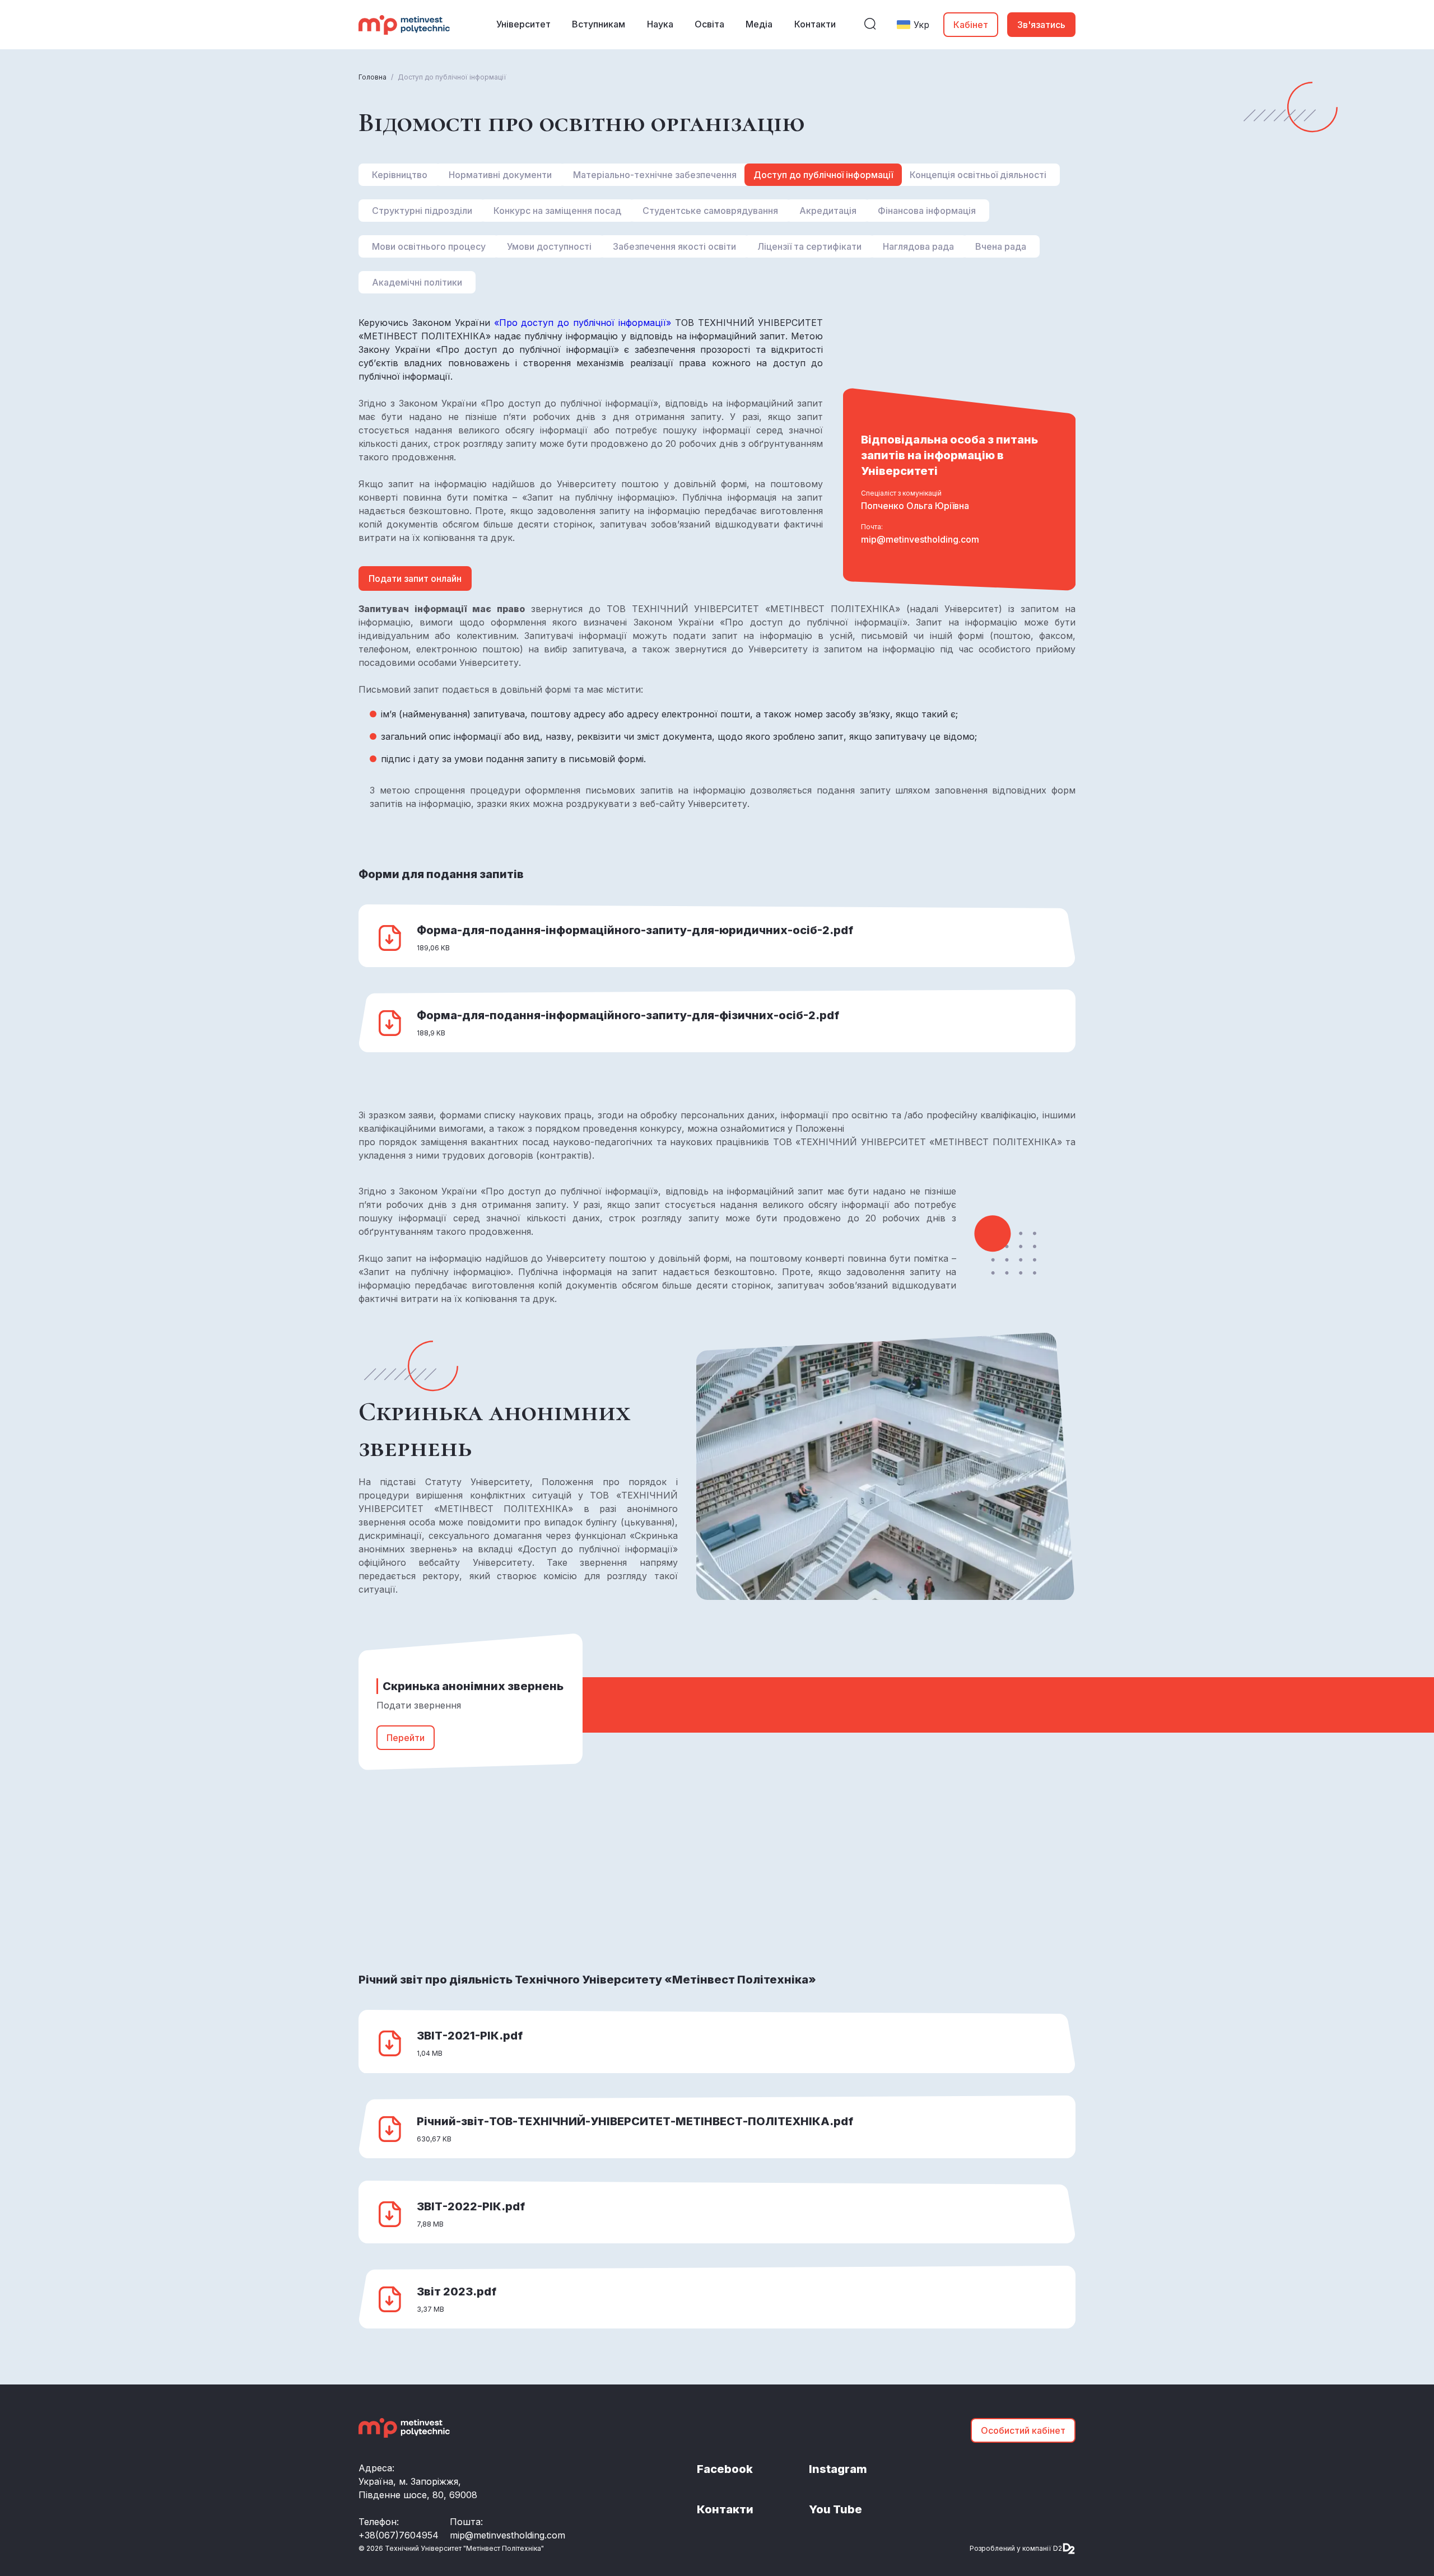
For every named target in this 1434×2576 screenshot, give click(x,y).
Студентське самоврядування (710, 211)
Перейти (406, 1738)
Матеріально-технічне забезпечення (655, 175)
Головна (373, 77)
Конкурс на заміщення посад (557, 211)
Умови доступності (549, 246)
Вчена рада (1001, 246)
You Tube (835, 2509)
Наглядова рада (918, 246)
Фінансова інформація (927, 211)
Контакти (725, 2509)
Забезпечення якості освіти (674, 246)
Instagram (838, 2469)
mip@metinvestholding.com (920, 539)
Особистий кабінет (1023, 2430)
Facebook (725, 2469)
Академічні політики (417, 282)
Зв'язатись (1041, 25)
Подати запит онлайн (415, 578)
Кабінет (971, 25)
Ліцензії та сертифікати (809, 246)
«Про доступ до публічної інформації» (585, 323)
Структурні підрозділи (422, 211)
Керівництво (400, 175)
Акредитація (828, 211)
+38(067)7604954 (399, 2535)
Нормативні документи (500, 175)
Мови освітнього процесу (429, 246)
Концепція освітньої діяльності (978, 175)
